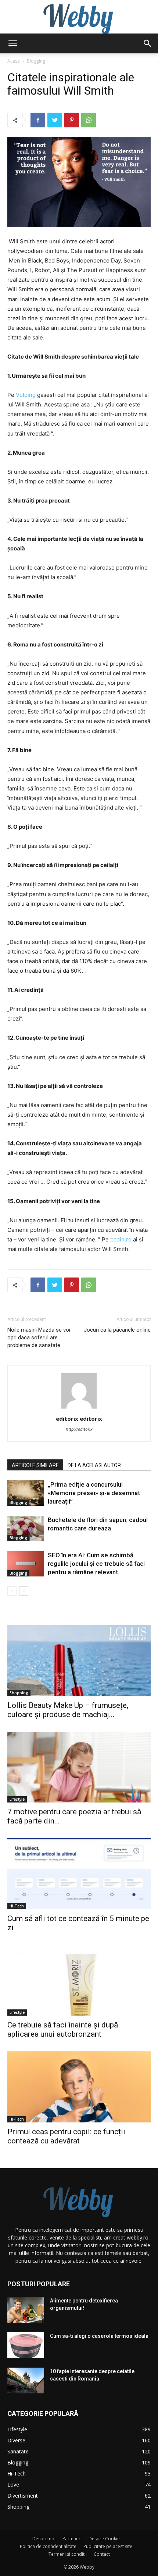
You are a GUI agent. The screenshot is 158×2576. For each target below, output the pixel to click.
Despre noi (44, 2539)
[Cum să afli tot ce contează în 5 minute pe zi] (79, 1874)
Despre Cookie (104, 2539)
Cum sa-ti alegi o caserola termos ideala (99, 2336)
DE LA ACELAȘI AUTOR (94, 1465)
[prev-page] (12, 1591)
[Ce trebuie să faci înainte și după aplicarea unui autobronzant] (79, 1981)
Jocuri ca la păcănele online (117, 1330)
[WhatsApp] (89, 120)
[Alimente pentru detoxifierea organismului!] (26, 2310)
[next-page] (24, 1591)
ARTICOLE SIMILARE (35, 1465)
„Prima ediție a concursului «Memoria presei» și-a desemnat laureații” (94, 1493)
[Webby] (79, 17)
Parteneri (72, 2539)
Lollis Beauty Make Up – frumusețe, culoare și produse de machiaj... (68, 1710)
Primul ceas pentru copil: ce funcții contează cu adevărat (66, 2136)
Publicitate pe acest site (108, 2546)
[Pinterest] (72, 120)
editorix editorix (79, 1419)
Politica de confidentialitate (48, 2546)
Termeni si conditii (68, 2554)
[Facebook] (38, 120)
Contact (102, 2554)
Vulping (26, 395)
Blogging (36, 61)
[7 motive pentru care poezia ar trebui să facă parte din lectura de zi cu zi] (79, 1767)
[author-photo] (79, 1408)
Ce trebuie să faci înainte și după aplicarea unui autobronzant (63, 2029)
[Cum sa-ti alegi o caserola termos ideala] (26, 2345)
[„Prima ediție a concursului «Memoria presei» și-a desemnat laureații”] (26, 1493)
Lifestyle (17, 1799)
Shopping (19, 1693)
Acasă (14, 61)
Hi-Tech (17, 1906)
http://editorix (79, 1429)
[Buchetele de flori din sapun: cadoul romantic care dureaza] (26, 1528)
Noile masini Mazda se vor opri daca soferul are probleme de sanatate (39, 1338)
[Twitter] (55, 120)
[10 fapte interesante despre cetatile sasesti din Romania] (26, 2381)
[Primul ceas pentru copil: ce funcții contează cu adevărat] (79, 2087)
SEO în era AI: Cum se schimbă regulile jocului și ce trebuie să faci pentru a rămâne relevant (96, 1564)
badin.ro (121, 1239)
